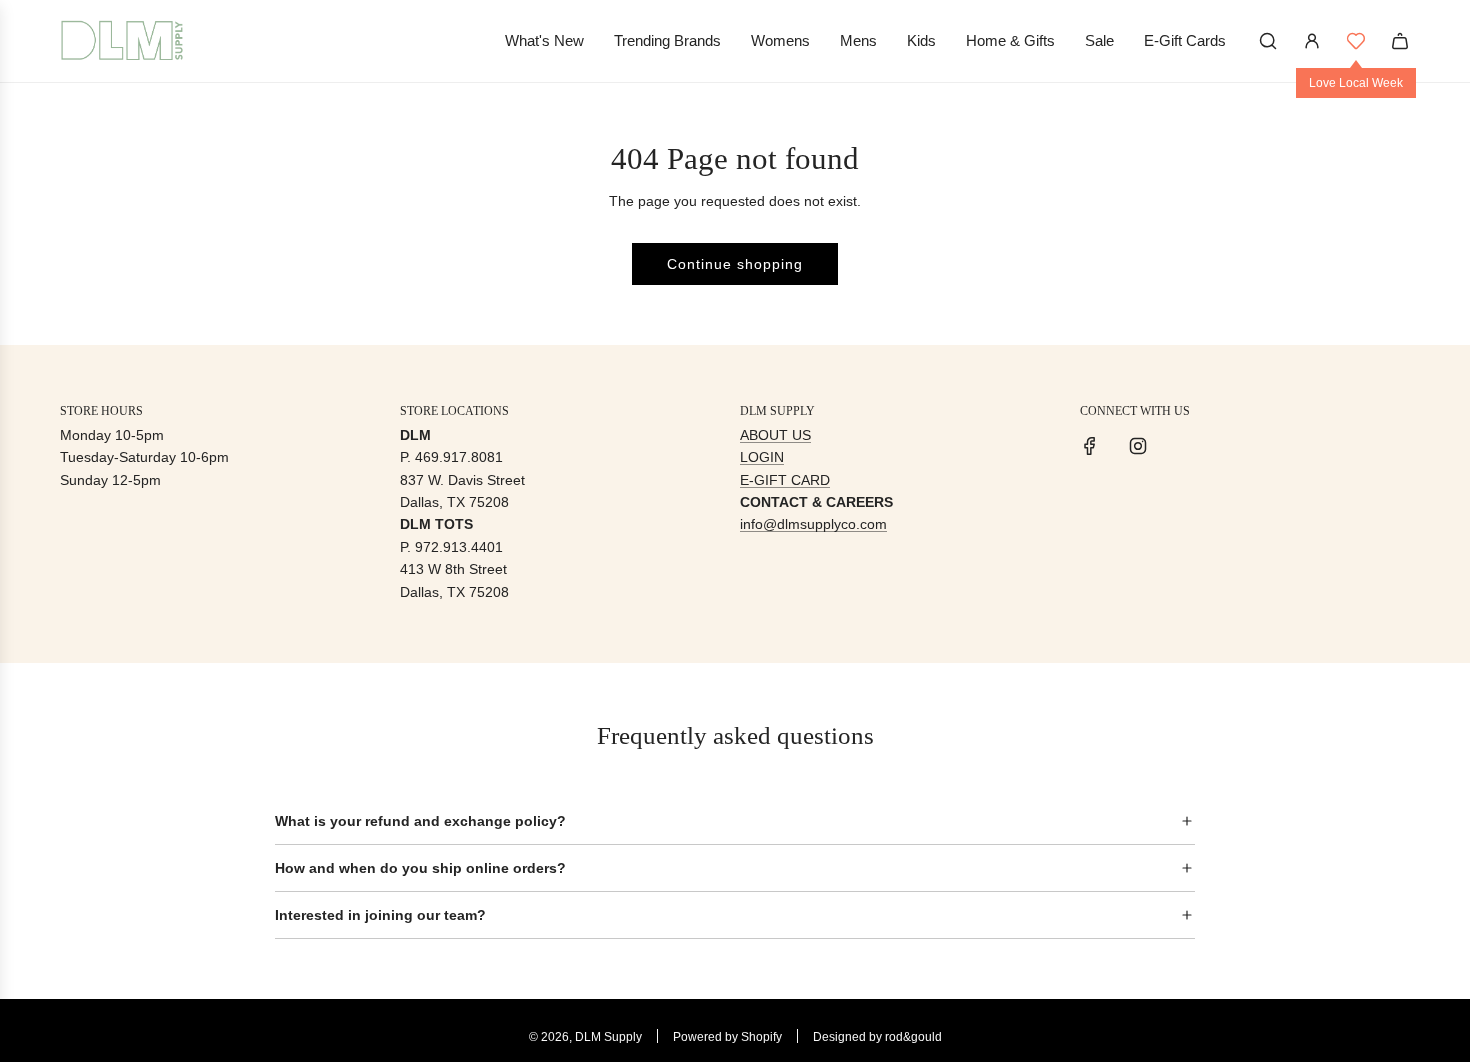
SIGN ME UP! (930, 646)
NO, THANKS (930, 707)
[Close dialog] (1103, 377)
